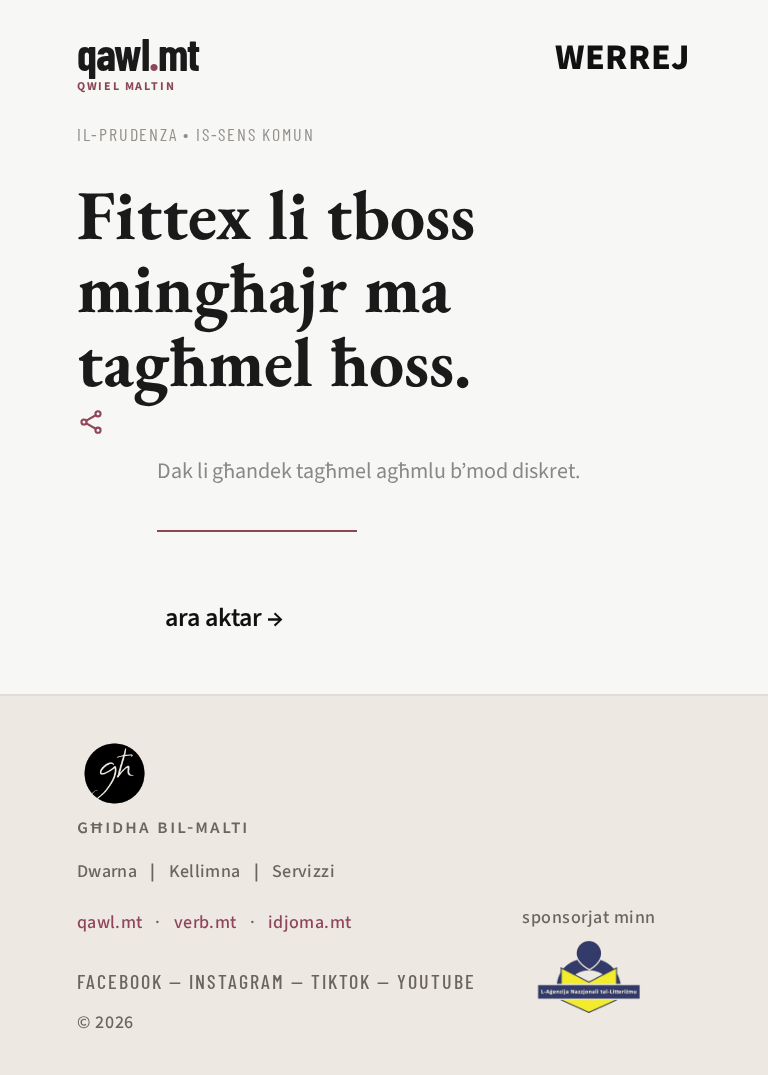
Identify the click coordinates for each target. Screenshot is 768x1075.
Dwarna (107, 871)
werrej (623, 57)
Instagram (237, 981)
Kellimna (205, 871)
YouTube (436, 981)
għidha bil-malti (163, 827)
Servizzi (303, 871)
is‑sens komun (255, 134)
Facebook (120, 981)
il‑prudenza (127, 134)
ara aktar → (224, 618)
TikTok (341, 981)
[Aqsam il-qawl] (91, 422)
